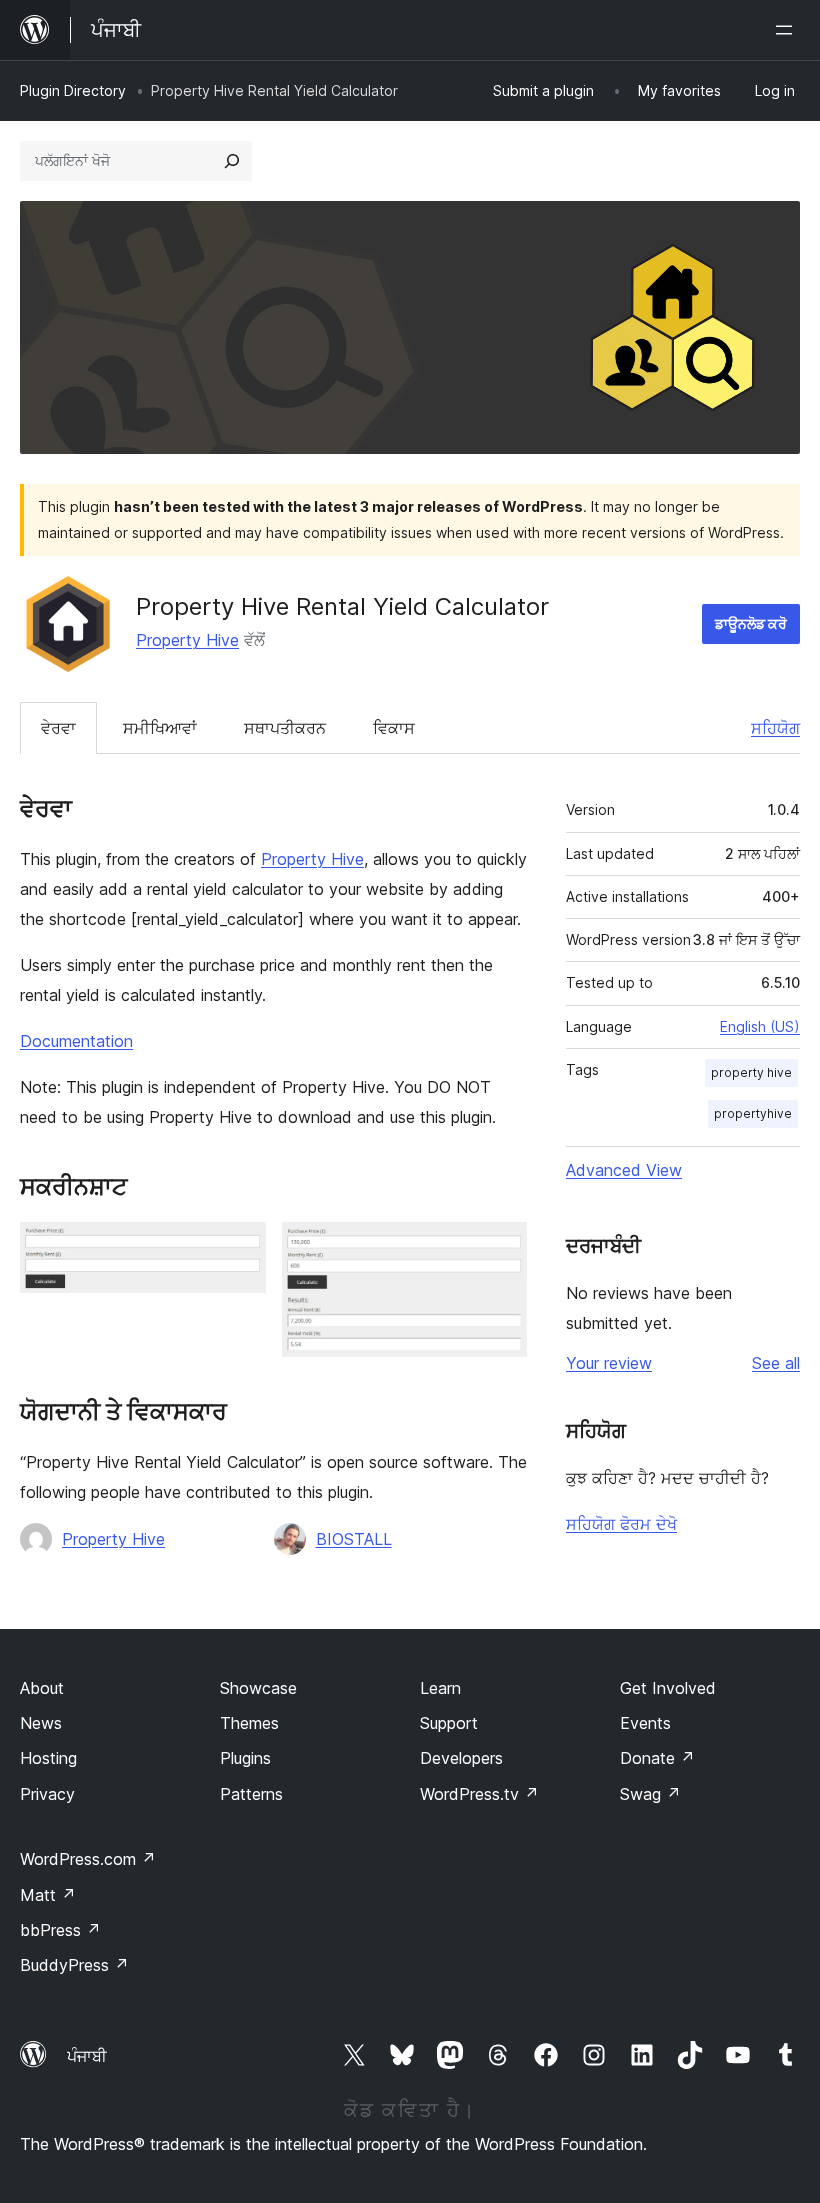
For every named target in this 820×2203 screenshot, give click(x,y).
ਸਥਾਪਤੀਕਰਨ (285, 728)
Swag (650, 1794)
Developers (461, 1758)
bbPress (60, 1930)
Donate (657, 1758)
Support (449, 1723)
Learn (440, 1688)
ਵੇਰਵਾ (58, 728)
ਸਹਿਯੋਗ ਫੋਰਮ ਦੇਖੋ (621, 1524)
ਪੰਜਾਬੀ (87, 2056)
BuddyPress (74, 1965)
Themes (249, 1723)
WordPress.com (88, 1859)
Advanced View (624, 1170)
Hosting (48, 1758)
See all (776, 1363)
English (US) (760, 1026)
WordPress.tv (479, 1794)
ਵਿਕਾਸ (394, 728)
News (41, 1723)
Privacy (47, 1794)
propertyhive (753, 1113)
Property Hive (187, 640)
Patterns (251, 1794)
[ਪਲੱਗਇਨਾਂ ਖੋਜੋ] (232, 161)
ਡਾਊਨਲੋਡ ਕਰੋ (751, 623)
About (42, 1688)
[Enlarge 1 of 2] (239, 1249)
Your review (609, 1363)
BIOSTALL (354, 1539)
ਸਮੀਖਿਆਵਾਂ (160, 728)
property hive (751, 1072)
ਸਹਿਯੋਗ (775, 728)
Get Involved (668, 1688)
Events (645, 1723)
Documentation (76, 1041)
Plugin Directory (73, 90)
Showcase (258, 1688)
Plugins (245, 1758)
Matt (48, 1895)
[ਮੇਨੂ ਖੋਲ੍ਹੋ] (788, 30)
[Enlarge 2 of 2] (500, 1249)
